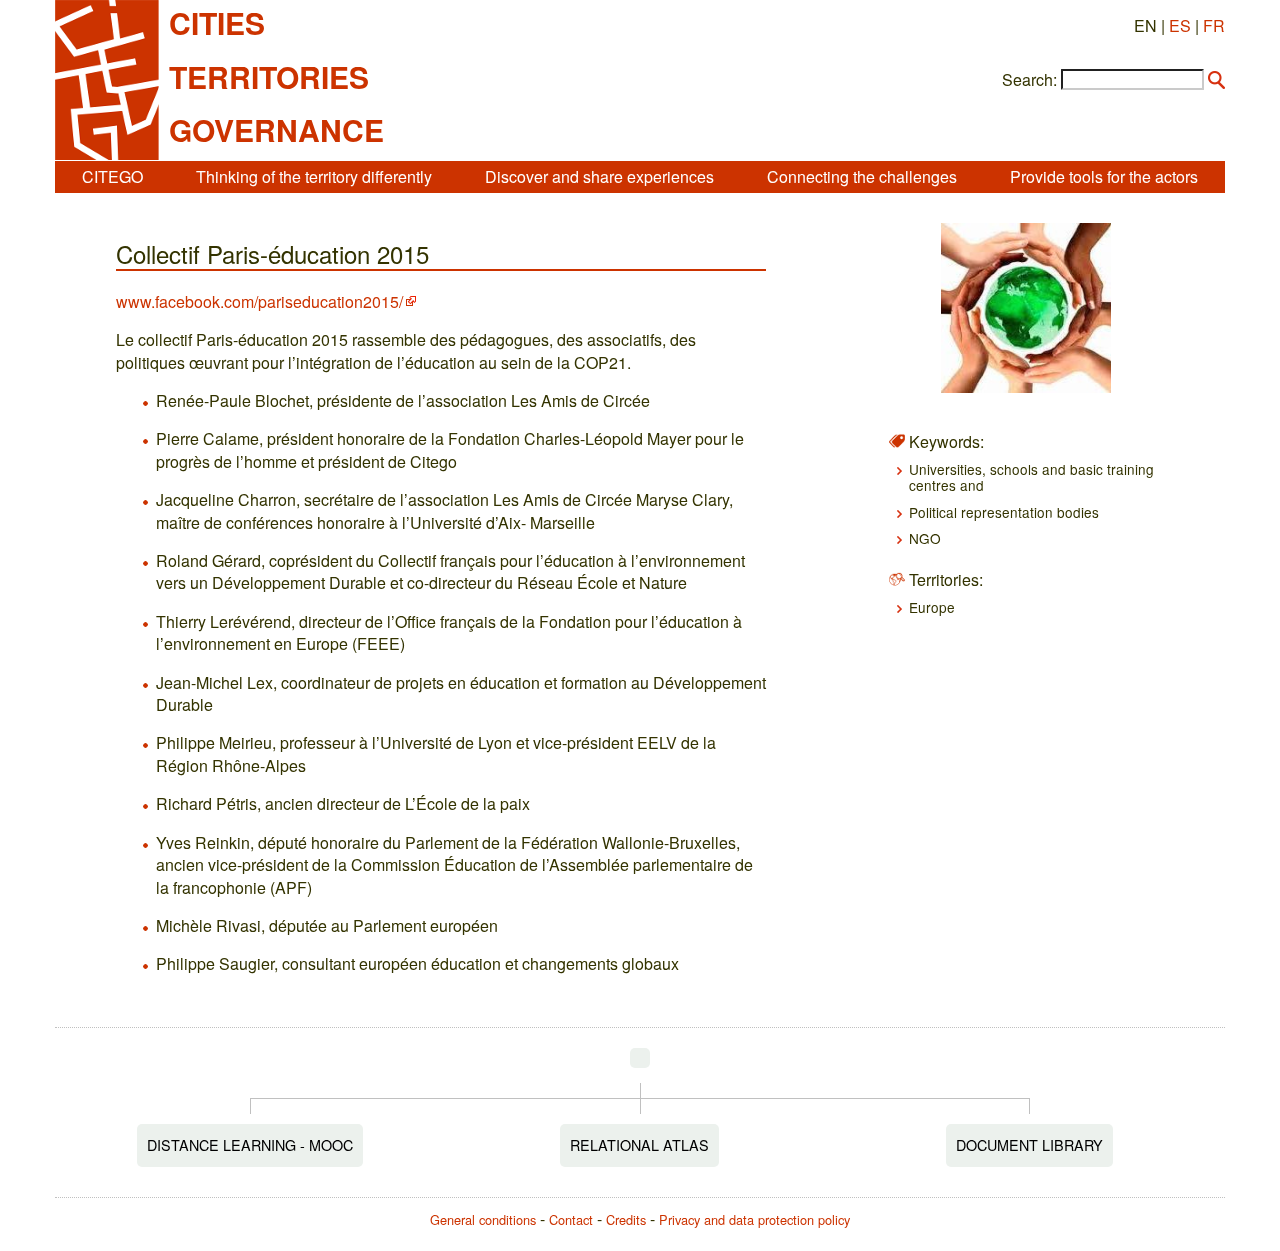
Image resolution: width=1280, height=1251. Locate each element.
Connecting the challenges (862, 176)
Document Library (1029, 1144)
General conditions (483, 1219)
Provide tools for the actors (1104, 176)
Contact (571, 1219)
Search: (1029, 80)
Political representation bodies (1004, 512)
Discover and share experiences (599, 176)
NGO (925, 538)
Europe (932, 607)
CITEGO (112, 176)
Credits (626, 1219)
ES (1180, 25)
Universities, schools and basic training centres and (1031, 477)
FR (1214, 25)
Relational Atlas (639, 1144)
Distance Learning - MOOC (250, 1144)
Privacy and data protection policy (754, 1219)
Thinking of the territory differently (314, 176)
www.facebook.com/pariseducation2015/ (259, 301)
